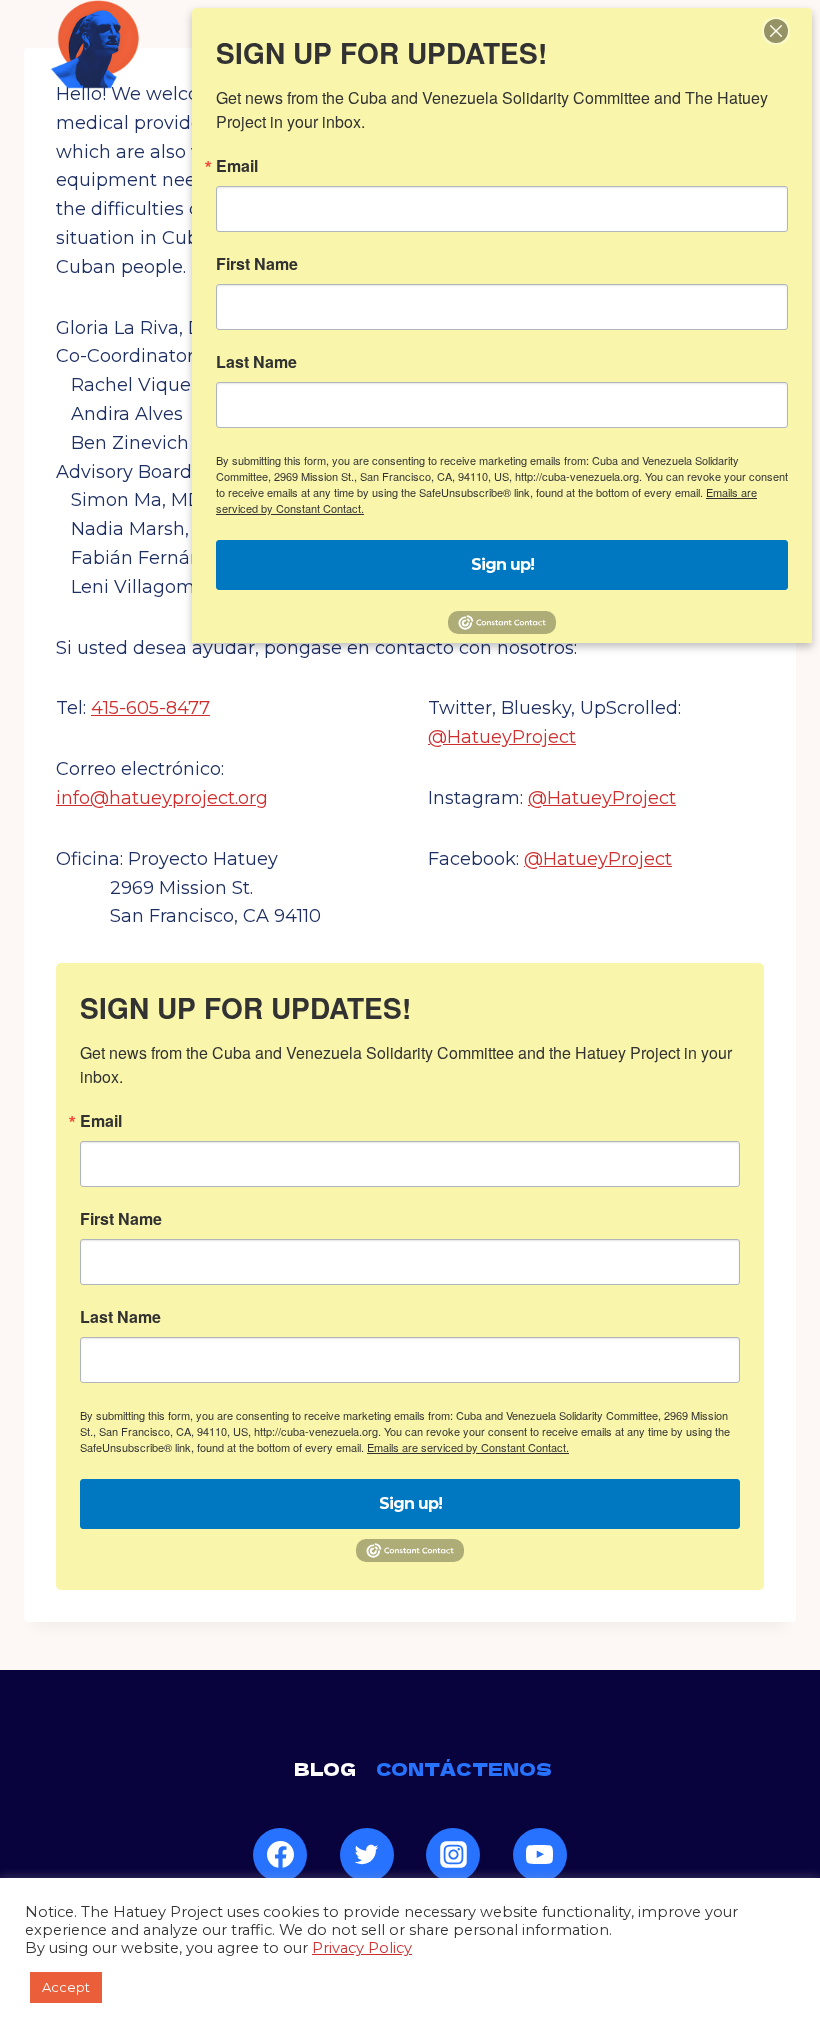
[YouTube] (540, 1855)
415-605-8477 (150, 708)
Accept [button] (66, 1987)
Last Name (120, 1317)
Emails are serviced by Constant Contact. (468, 1447)
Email (101, 1121)
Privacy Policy (362, 1948)
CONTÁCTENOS (464, 1768)
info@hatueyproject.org (162, 798)
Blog (325, 1768)
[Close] (776, 31)
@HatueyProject (502, 737)
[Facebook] (280, 1855)
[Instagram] (453, 1855)
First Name (121, 1219)
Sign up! (410, 1503)
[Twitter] (367, 1855)
